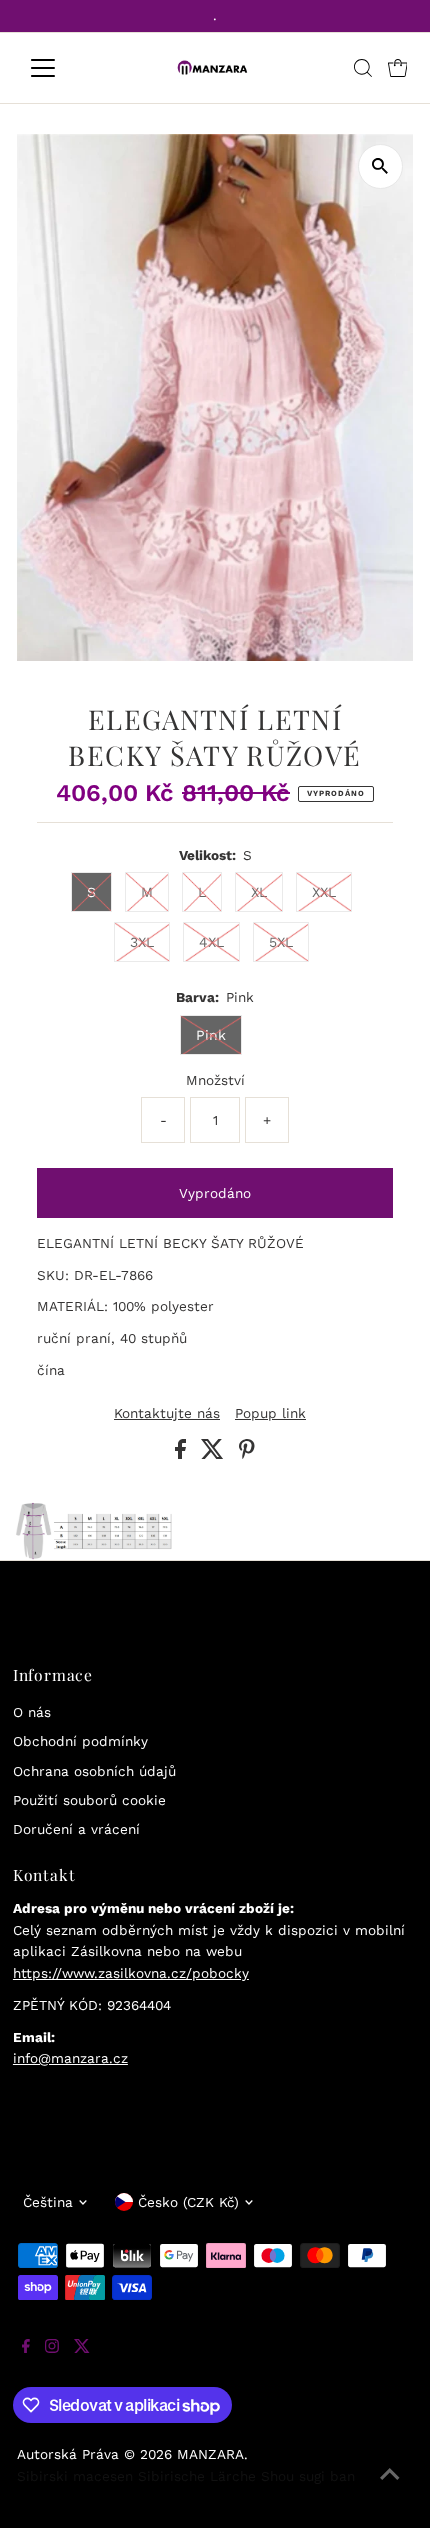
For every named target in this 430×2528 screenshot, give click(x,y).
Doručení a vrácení (76, 1829)
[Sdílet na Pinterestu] (247, 1454)
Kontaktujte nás (167, 1414)
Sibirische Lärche (197, 2476)
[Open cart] (398, 68)
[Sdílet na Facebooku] (183, 1454)
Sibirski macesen (75, 2476)
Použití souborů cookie (89, 1800)
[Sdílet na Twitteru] (215, 1454)
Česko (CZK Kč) (188, 2202)
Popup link (270, 1414)
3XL (142, 942)
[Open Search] (363, 68)
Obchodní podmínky (80, 1741)
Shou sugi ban (308, 2476)
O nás (32, 1712)
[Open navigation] (64, 68)
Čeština (48, 2202)
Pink (211, 1035)
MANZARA (210, 2454)
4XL (211, 942)
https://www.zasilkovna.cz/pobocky (131, 1973)
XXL (324, 892)
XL (259, 892)
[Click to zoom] (380, 166)
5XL (281, 942)
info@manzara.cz (70, 2058)
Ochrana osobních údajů (94, 1771)
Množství (215, 1080)
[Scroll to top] (390, 2488)
